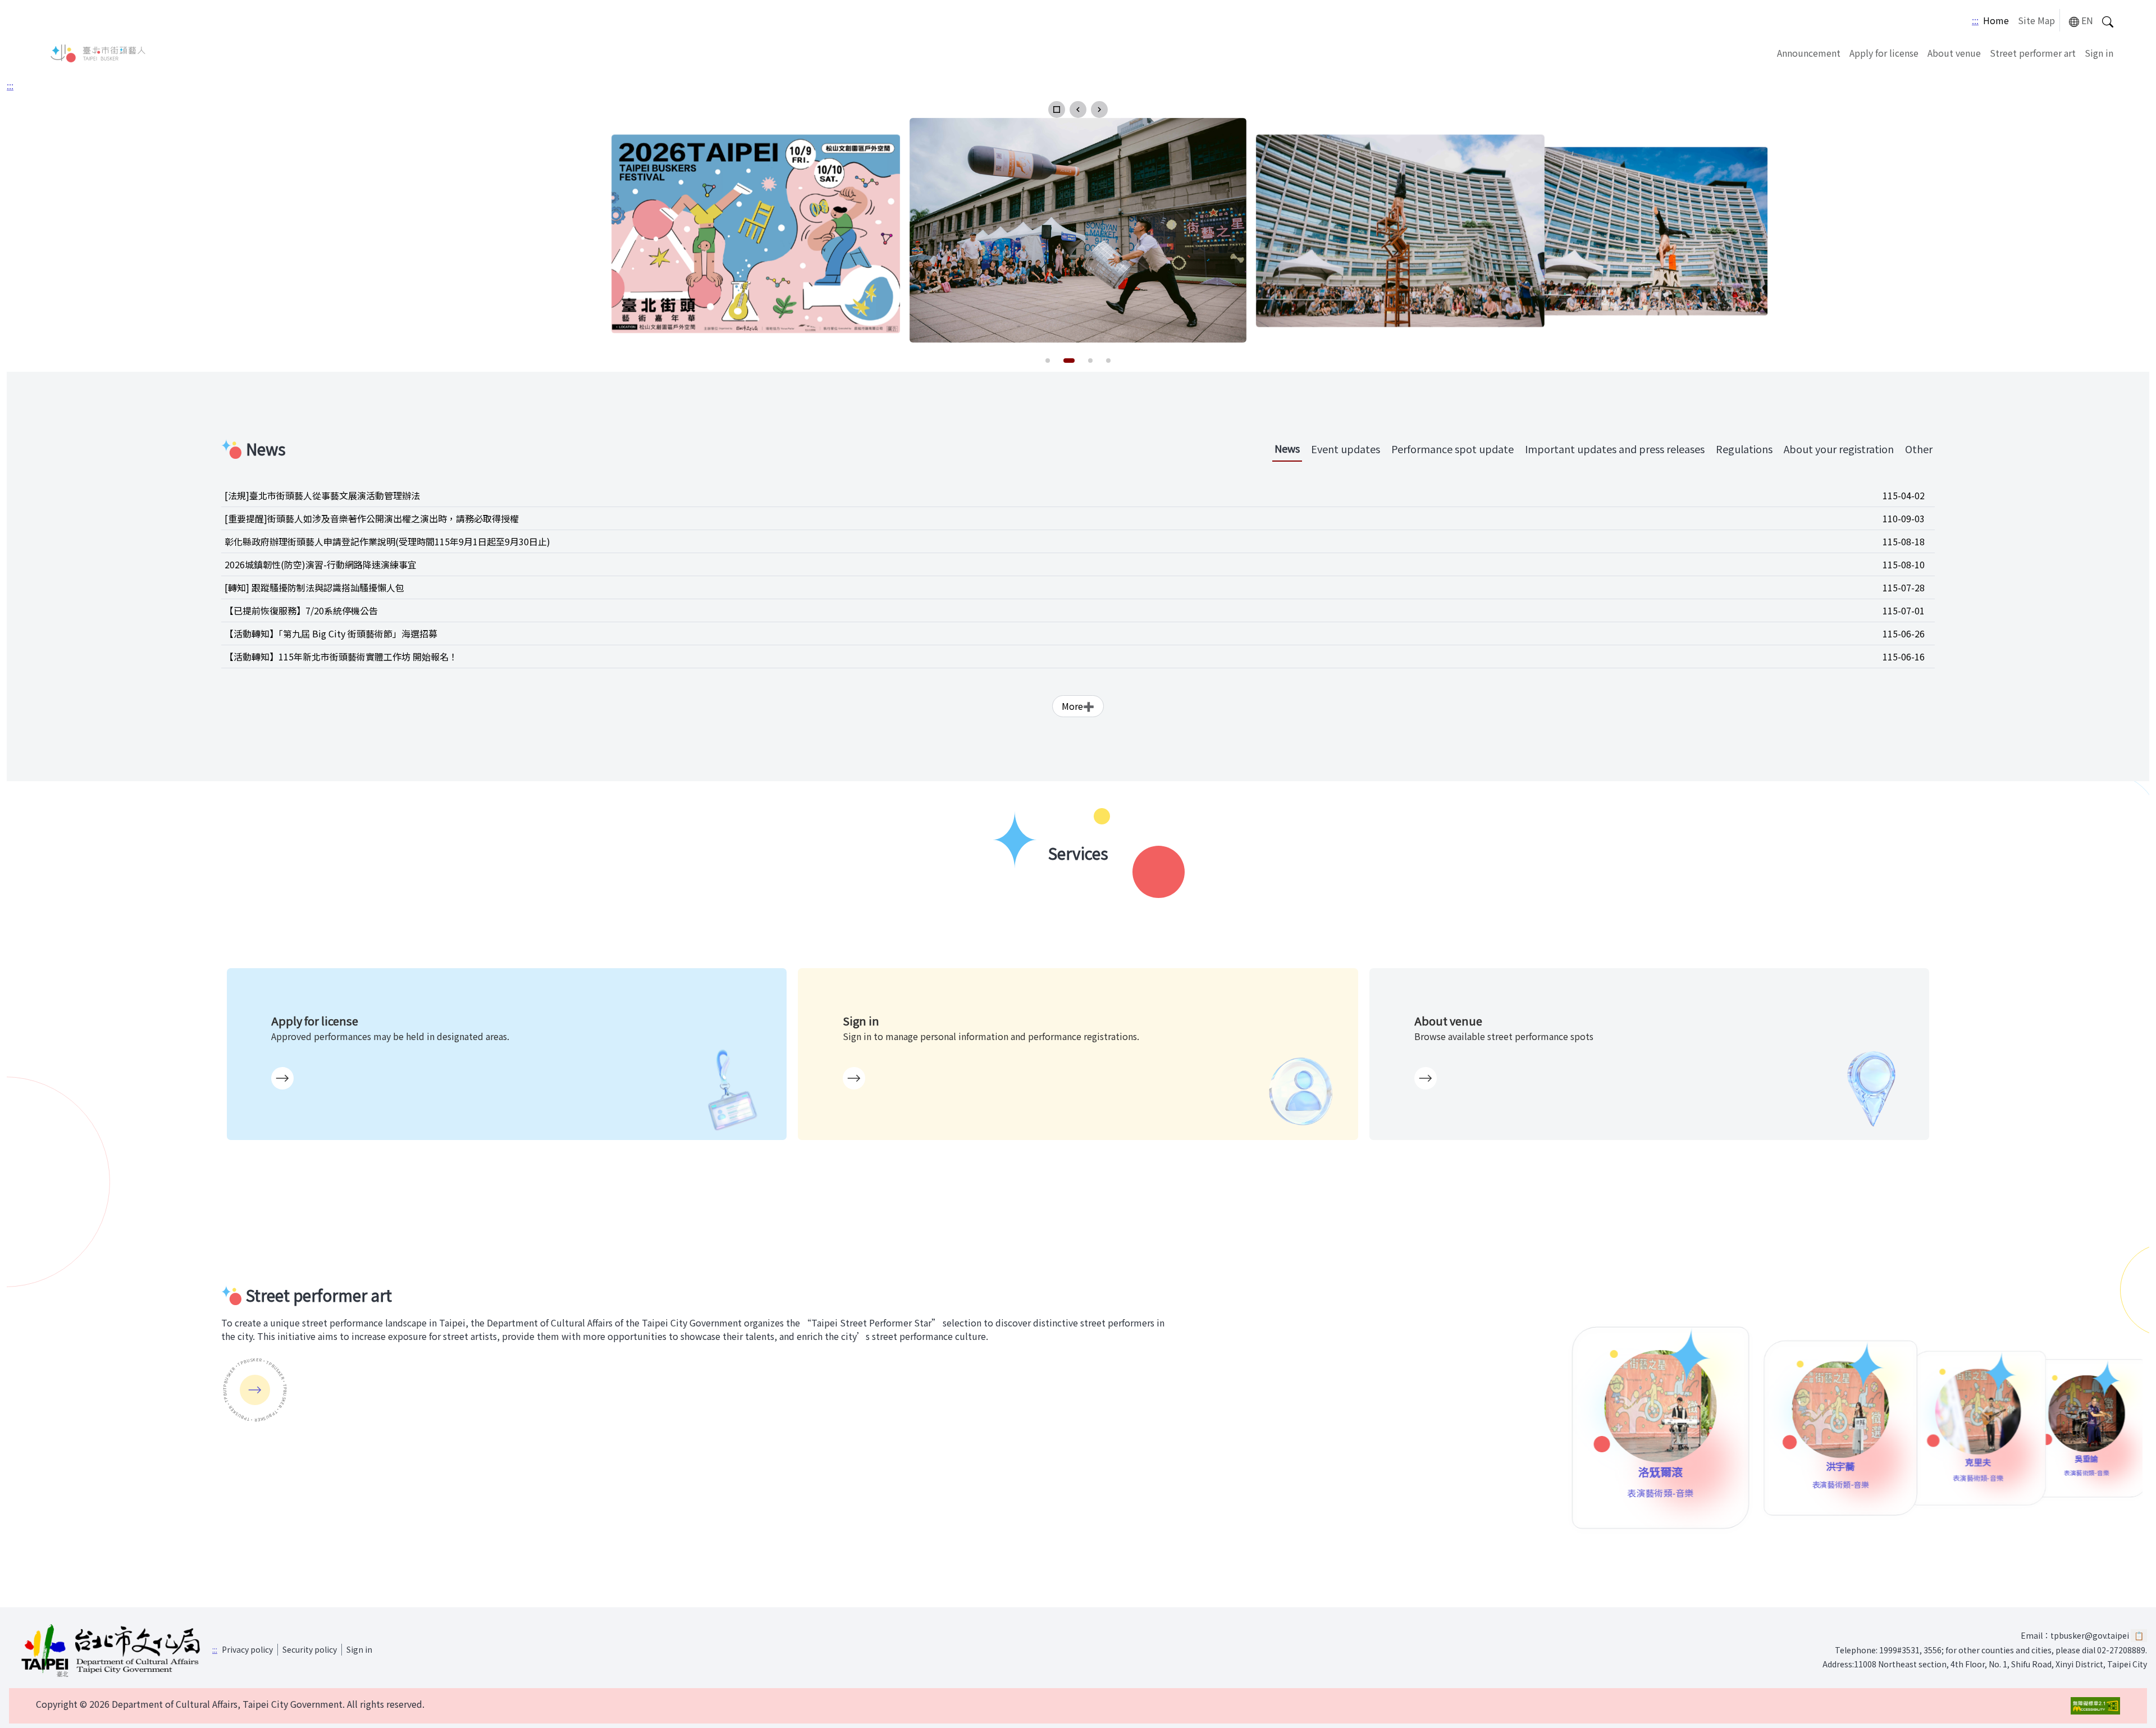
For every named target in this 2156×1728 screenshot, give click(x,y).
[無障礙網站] (2095, 1706)
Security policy (310, 1649)
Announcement (1809, 53)
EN (2087, 20)
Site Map (2036, 20)
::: (1975, 20)
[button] (1057, 110)
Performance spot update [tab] (1452, 449)
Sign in (2099, 53)
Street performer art (2033, 53)
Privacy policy (247, 1649)
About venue (1954, 53)
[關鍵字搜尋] (2108, 20)
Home (1996, 20)
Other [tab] (1919, 449)
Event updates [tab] (1346, 449)
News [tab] (1287, 448)
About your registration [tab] (1839, 449)
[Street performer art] (255, 1390)
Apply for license (1884, 53)
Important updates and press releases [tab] (1615, 449)
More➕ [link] (1078, 706)
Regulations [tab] (1744, 449)
